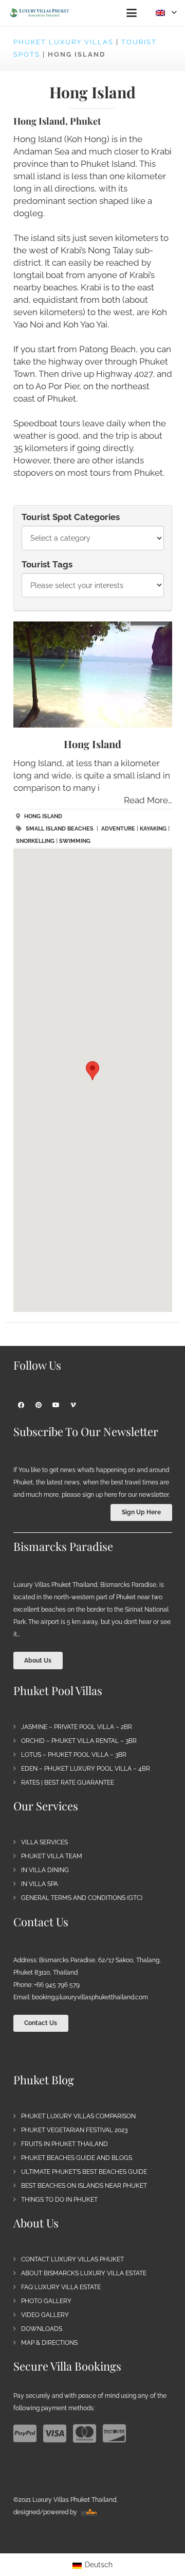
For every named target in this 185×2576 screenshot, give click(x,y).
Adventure (118, 829)
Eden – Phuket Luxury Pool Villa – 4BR (86, 1769)
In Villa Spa (40, 1884)
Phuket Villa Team (52, 1856)
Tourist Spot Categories (71, 517)
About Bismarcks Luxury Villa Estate (84, 2273)
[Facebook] (21, 1405)
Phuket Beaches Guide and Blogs (77, 2158)
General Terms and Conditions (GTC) (82, 1898)
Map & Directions (49, 2343)
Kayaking (153, 829)
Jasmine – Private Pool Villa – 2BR (77, 1727)
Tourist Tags (47, 564)
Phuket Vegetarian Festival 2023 (74, 2130)
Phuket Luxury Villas (63, 42)
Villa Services (44, 1842)
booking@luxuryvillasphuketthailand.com (90, 1997)
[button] (131, 13)
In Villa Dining (45, 1870)
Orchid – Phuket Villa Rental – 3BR (79, 1741)
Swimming (75, 841)
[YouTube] (56, 1405)
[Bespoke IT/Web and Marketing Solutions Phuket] (89, 2512)
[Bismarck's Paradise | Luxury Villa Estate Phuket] (40, 13)
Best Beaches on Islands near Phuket (84, 2186)
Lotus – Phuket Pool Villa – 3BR (74, 1755)
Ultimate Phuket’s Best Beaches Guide (84, 2172)
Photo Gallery (46, 2301)
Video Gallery (45, 2315)
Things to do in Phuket (59, 2200)
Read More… (148, 800)
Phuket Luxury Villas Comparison (78, 2116)
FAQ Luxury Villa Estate (61, 2287)
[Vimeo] (73, 1405)
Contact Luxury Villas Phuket (72, 2259)
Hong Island (92, 744)
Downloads (42, 2329)
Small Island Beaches (60, 829)
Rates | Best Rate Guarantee (68, 1783)
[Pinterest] (39, 1405)
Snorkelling (35, 841)
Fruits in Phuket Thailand (64, 2144)
